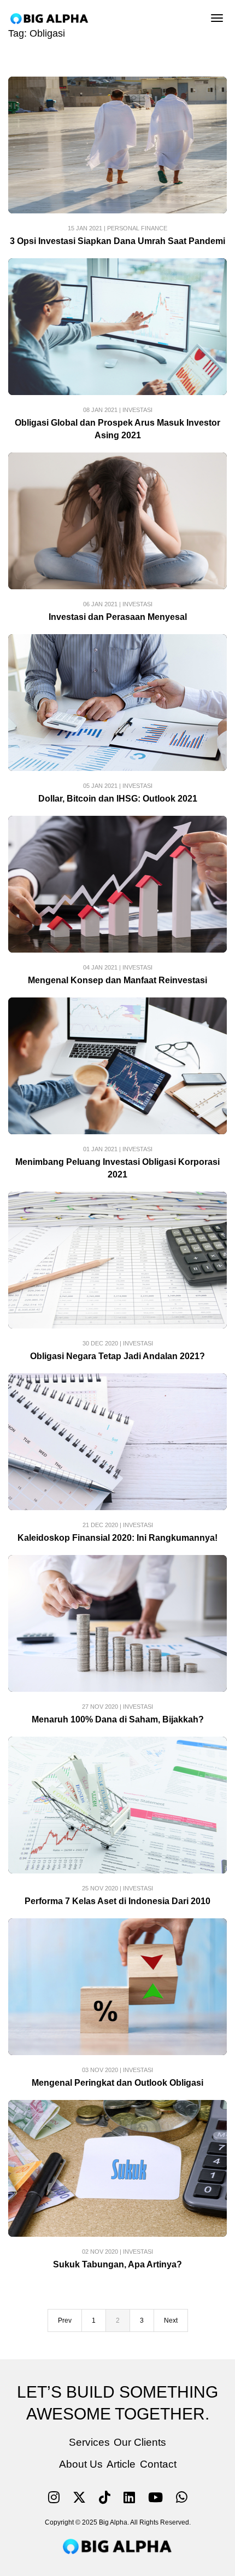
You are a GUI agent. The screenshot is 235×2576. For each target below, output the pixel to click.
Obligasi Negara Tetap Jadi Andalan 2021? (117, 1356)
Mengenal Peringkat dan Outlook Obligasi (117, 2083)
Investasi (137, 410)
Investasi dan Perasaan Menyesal (118, 617)
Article (121, 2464)
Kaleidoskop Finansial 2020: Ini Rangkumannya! (117, 1538)
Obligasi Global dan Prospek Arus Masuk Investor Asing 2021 (117, 429)
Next (171, 2320)
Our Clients (140, 2442)
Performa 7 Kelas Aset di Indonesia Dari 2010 (117, 1901)
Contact (158, 2464)
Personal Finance (137, 228)
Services (89, 2442)
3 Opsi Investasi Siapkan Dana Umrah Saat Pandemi (117, 241)
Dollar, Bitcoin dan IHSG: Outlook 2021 (118, 799)
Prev (65, 2320)
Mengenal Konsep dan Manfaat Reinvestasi (117, 980)
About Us (81, 2464)
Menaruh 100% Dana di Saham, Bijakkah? (118, 1719)
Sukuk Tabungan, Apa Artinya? (117, 2264)
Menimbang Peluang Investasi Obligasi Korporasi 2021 (117, 1168)
